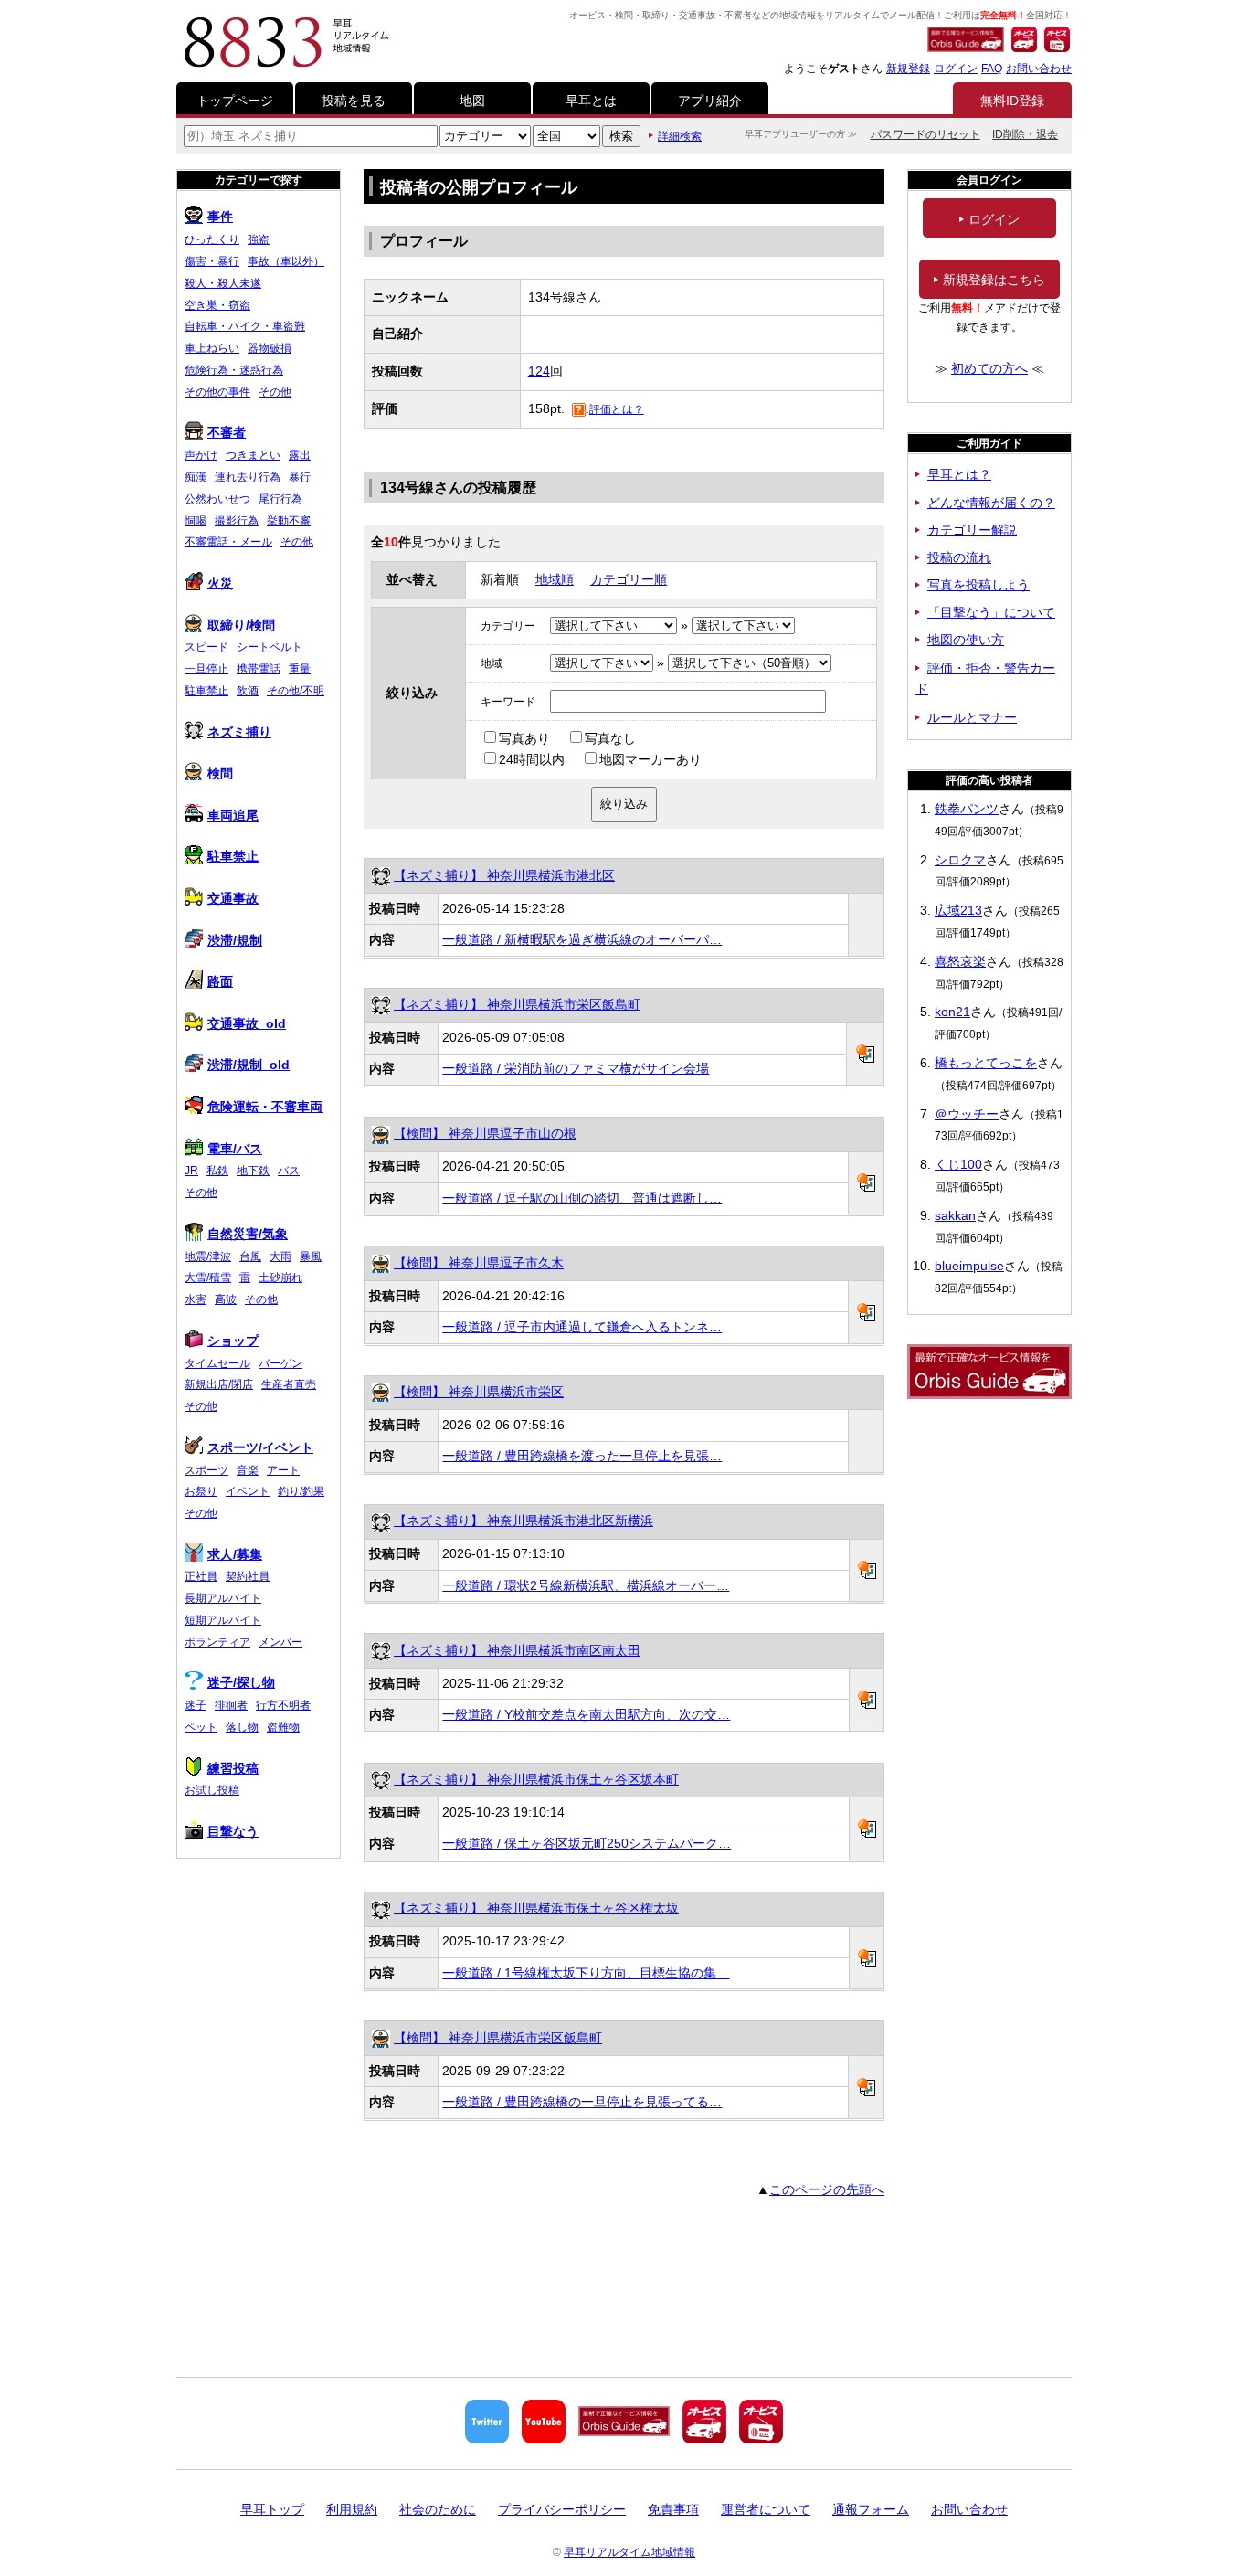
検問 (220, 773)
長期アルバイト (223, 1598)
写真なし (610, 738)
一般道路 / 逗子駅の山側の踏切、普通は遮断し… (582, 1198)
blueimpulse (969, 1266)
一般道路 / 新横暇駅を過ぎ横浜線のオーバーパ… (582, 939)
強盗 (259, 239)
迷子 (196, 1705)
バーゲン (280, 1363)
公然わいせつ (217, 499)
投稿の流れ (959, 557)
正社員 (201, 1576)
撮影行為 (237, 521)
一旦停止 (206, 669)
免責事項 (673, 2509)
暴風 (311, 1256)
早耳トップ (272, 2509)
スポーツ (206, 1470)
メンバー (280, 1642)
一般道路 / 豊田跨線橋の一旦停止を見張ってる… (582, 2102)
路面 (220, 981)
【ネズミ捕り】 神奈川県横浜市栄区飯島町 (517, 1004)
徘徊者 (231, 1705)
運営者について (766, 2509)
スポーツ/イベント (260, 1447)
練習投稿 (233, 1768)
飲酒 (248, 691)
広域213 (958, 910)
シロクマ (960, 860)
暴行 (300, 477)
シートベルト (270, 647)
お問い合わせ (1039, 69)
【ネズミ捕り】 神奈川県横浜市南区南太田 (517, 1650)
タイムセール (217, 1363)
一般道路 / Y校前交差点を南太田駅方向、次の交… (586, 1714)
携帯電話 (259, 669)
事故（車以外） (286, 261)
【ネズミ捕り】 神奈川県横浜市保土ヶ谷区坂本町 (536, 1779)
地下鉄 (253, 1171)
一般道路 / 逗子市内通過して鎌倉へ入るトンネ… (582, 1327)
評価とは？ (617, 409)
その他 (275, 392)
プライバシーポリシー (562, 2509)
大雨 (280, 1256)
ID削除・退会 (1025, 134)
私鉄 (217, 1171)
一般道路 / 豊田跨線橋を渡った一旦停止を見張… (582, 1456)
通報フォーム (871, 2509)
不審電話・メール (228, 542)
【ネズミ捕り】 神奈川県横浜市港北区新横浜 (524, 1521)
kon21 (952, 1012)
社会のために (438, 2509)
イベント (248, 1491)
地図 (472, 101)
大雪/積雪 (208, 1277)
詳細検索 (680, 136)
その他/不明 (296, 691)
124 (539, 371)
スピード (206, 647)
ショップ (233, 1341)
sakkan (955, 1215)
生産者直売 (289, 1384)
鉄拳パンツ (967, 809)
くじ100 (958, 1164)
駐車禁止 (206, 691)
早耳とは (591, 101)
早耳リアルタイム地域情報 (629, 2552)
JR (191, 1171)
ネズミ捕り (239, 732)
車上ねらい (212, 348)
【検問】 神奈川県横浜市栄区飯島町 (498, 2038)
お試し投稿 (212, 1790)
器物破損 (270, 348)
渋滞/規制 (235, 940)
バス (289, 1171)
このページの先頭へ (827, 2189)
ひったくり (212, 239)
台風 (250, 1256)
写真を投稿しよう (978, 585)
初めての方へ (989, 368)
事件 (220, 217)
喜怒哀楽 (960, 961)
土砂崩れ (280, 1277)
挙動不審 (289, 521)
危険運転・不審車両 (265, 1107)
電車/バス (235, 1149)
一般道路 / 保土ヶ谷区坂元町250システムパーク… (587, 1843)
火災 (220, 583)
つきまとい (253, 455)
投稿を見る (354, 101)
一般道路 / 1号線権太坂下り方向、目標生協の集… (586, 1973)
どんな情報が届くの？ (991, 503)
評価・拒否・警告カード (985, 679)
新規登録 (908, 69)
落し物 (242, 1727)
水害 (196, 1299)
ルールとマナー (972, 717)
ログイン (956, 69)
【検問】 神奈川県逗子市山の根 (485, 1133)
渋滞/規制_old (249, 1065)
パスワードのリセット (925, 134)
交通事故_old (247, 1023)
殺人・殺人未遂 (223, 283)
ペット (201, 1727)
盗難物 (283, 1727)
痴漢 (196, 477)
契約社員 (248, 1576)
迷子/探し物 (241, 1682)
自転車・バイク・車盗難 (245, 326)
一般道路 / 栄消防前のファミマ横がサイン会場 (576, 1068)
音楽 (248, 1470)
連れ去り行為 (248, 477)
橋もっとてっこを (986, 1063)
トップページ (235, 101)
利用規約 (352, 2509)
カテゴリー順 (629, 579)
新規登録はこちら (994, 280)
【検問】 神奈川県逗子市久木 (479, 1263)
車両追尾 (233, 815)
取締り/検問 (241, 625)
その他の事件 (217, 392)
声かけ (201, 455)
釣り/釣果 (301, 1491)
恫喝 (196, 521)
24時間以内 (532, 759)
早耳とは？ (959, 474)
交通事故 (233, 898)
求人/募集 (235, 1554)
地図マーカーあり (650, 759)
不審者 (227, 432)
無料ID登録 (1012, 101)
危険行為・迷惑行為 (234, 370)
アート (283, 1470)
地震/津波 (208, 1256)
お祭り (201, 1491)
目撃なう (233, 1831)
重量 (300, 669)
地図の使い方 (966, 640)
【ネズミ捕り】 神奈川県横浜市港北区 (504, 875)
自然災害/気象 (248, 1234)
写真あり (524, 738)
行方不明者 (283, 1705)
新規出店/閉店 (219, 1384)
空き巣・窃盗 (217, 305)
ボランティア (217, 1642)
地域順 (555, 579)
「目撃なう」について (991, 612)
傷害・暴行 (212, 261)
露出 (300, 455)
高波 (226, 1299)
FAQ (992, 69)
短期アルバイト (223, 1620)
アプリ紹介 (710, 101)
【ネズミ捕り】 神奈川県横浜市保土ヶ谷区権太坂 (536, 1908)
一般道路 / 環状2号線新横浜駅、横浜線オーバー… (586, 1585)
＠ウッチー (967, 1114)
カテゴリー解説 (972, 530)
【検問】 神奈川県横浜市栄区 (479, 1392)
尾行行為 (280, 499)
